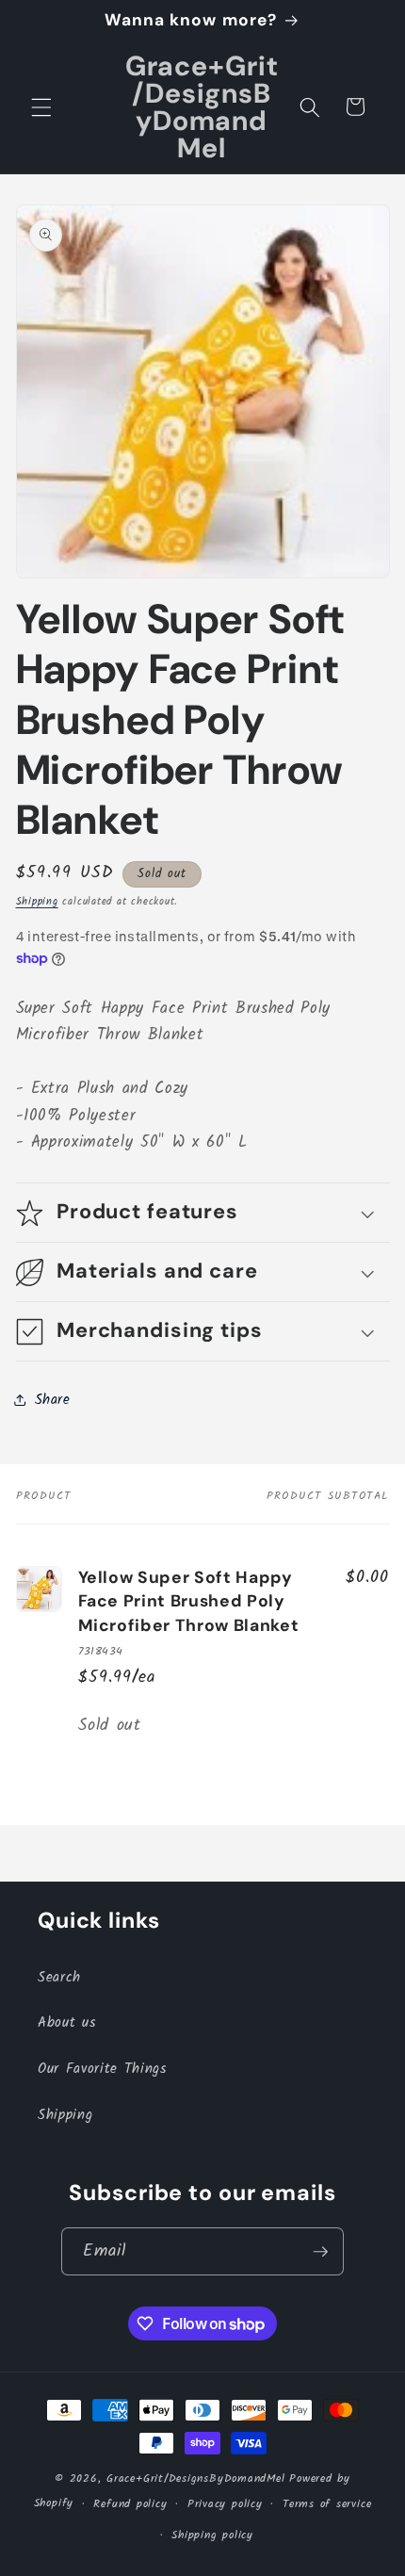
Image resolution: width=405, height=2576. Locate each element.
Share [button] (53, 1400)
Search (59, 1978)
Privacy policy (225, 2504)
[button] (41, 106)
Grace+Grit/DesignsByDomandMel (195, 2478)
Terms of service (327, 2504)
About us (66, 2023)
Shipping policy (212, 2535)
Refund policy (130, 2504)
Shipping (37, 902)
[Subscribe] (320, 2252)
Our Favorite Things (102, 2069)
